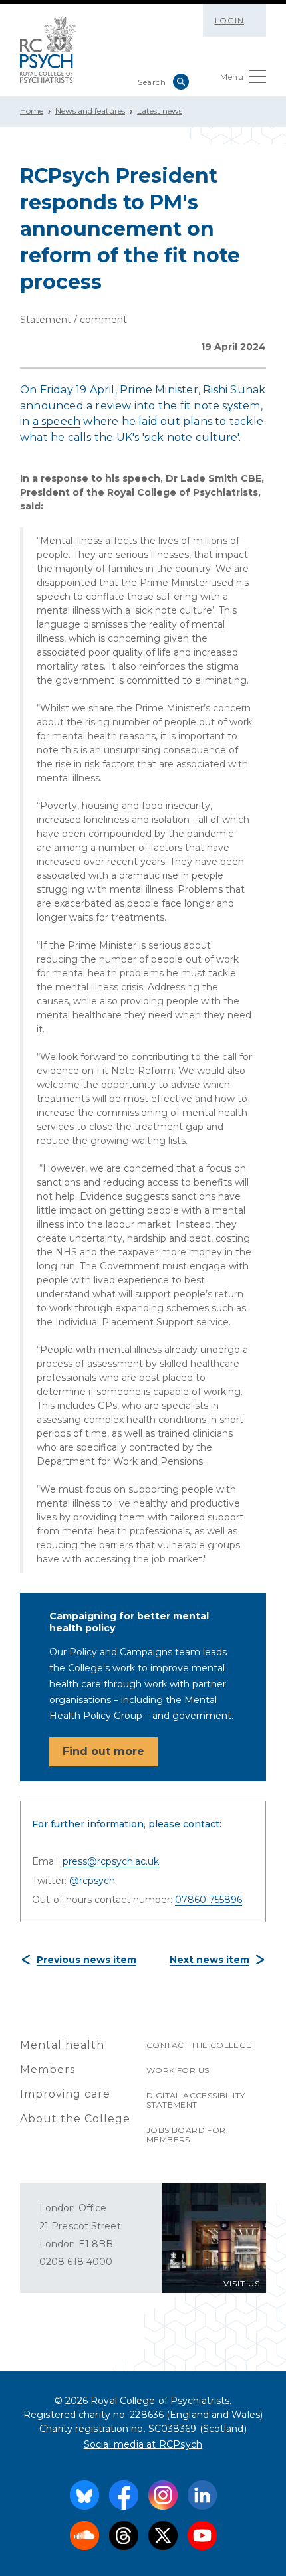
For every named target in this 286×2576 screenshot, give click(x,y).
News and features (90, 111)
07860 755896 (209, 1900)
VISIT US (242, 2283)
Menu (232, 77)
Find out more (103, 1751)
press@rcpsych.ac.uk (111, 1861)
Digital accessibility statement (196, 2100)
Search (181, 82)
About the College (75, 2119)
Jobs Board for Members (186, 2135)
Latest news (160, 111)
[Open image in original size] (48, 50)
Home (32, 111)
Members (48, 2070)
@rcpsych (92, 1881)
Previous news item (86, 1960)
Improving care (65, 2094)
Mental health (62, 2045)
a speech (57, 421)
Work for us (178, 2070)
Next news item (210, 1960)
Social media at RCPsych (143, 2444)
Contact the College (199, 2045)
